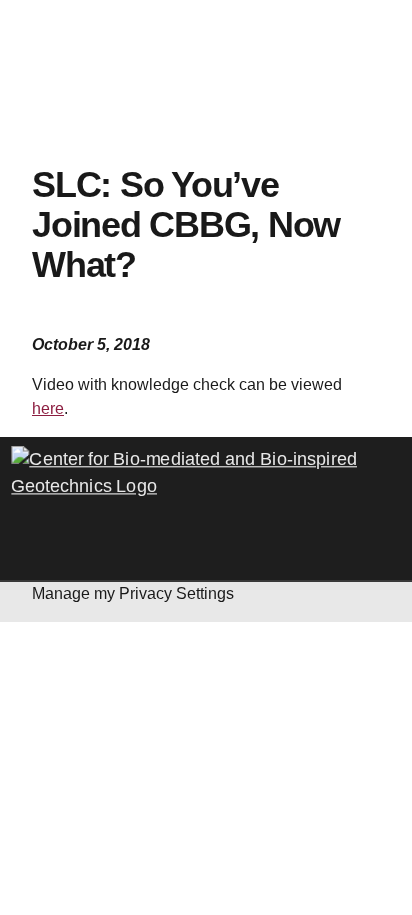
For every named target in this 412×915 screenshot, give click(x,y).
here (48, 408)
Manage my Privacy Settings (133, 593)
